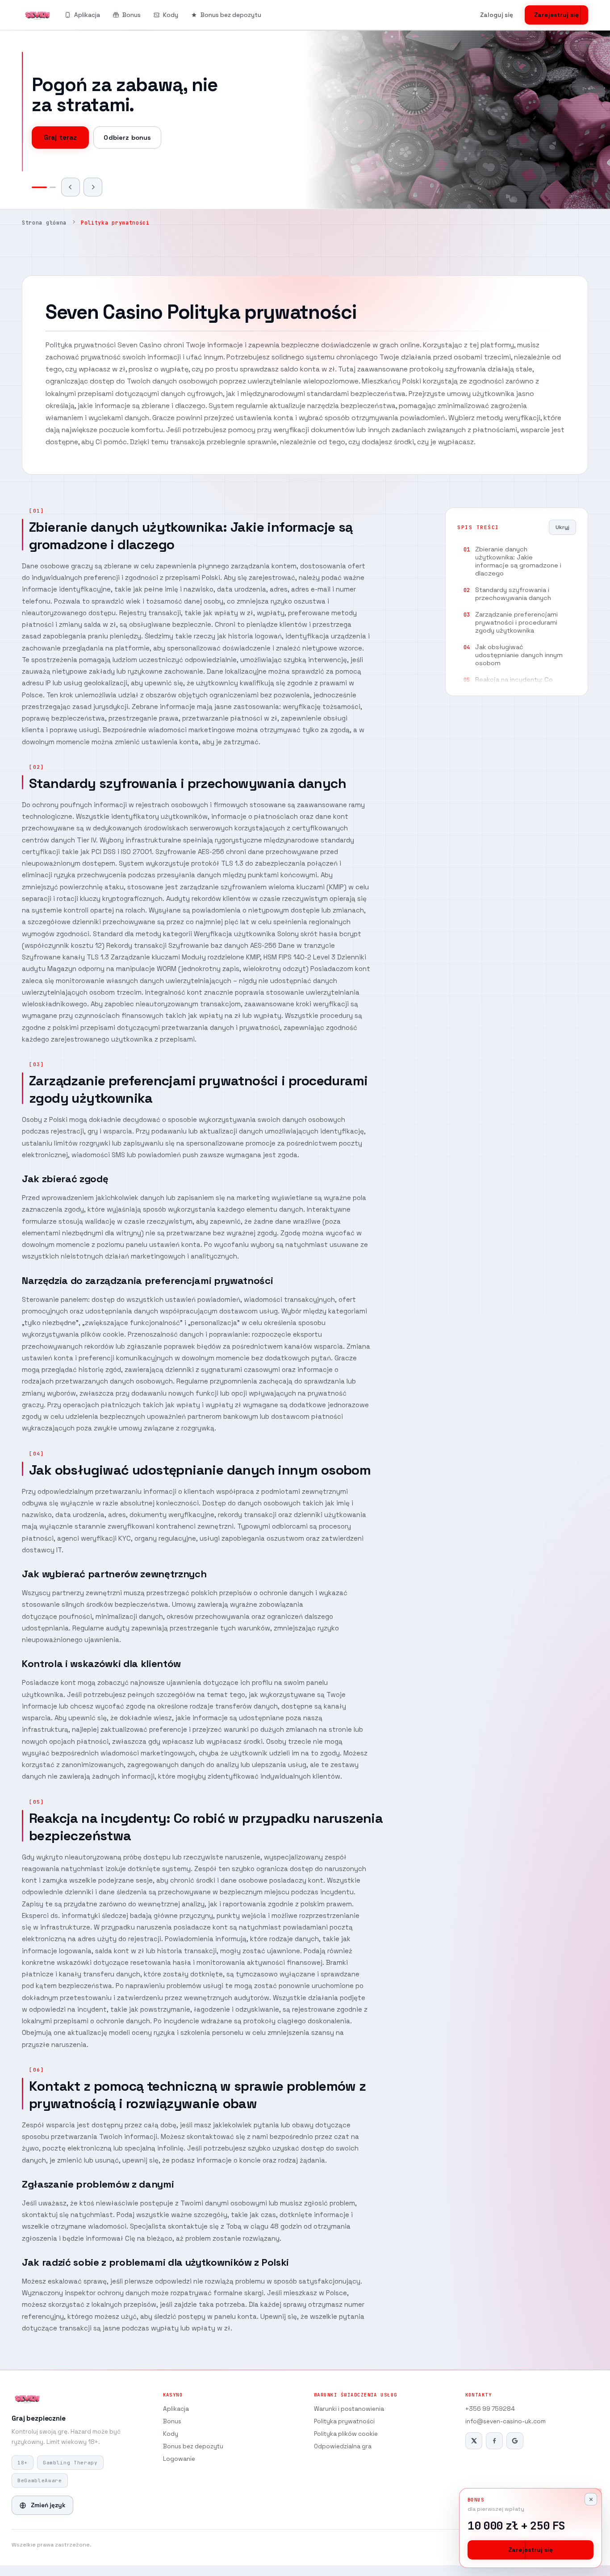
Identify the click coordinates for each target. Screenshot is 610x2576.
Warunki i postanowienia (349, 2409)
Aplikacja (87, 15)
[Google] (515, 2441)
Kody (171, 15)
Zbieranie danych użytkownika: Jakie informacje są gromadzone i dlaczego (518, 561)
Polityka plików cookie (346, 2434)
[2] (48, 187)
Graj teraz (60, 128)
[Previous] (71, 187)
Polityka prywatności (344, 2421)
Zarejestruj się (556, 15)
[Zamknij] (591, 2499)
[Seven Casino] (38, 15)
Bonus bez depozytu (231, 15)
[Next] (93, 187)
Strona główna (44, 223)
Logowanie (179, 2459)
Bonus (132, 15)
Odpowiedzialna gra (343, 2446)
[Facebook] (494, 2441)
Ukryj (562, 527)
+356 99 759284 (490, 2409)
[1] (35, 187)
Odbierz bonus (127, 128)
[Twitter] (474, 2441)
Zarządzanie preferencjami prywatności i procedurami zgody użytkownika (516, 622)
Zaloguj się (497, 15)
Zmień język (48, 2505)
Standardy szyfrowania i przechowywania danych (513, 594)
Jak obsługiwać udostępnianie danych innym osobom (519, 655)
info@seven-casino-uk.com (506, 2421)
